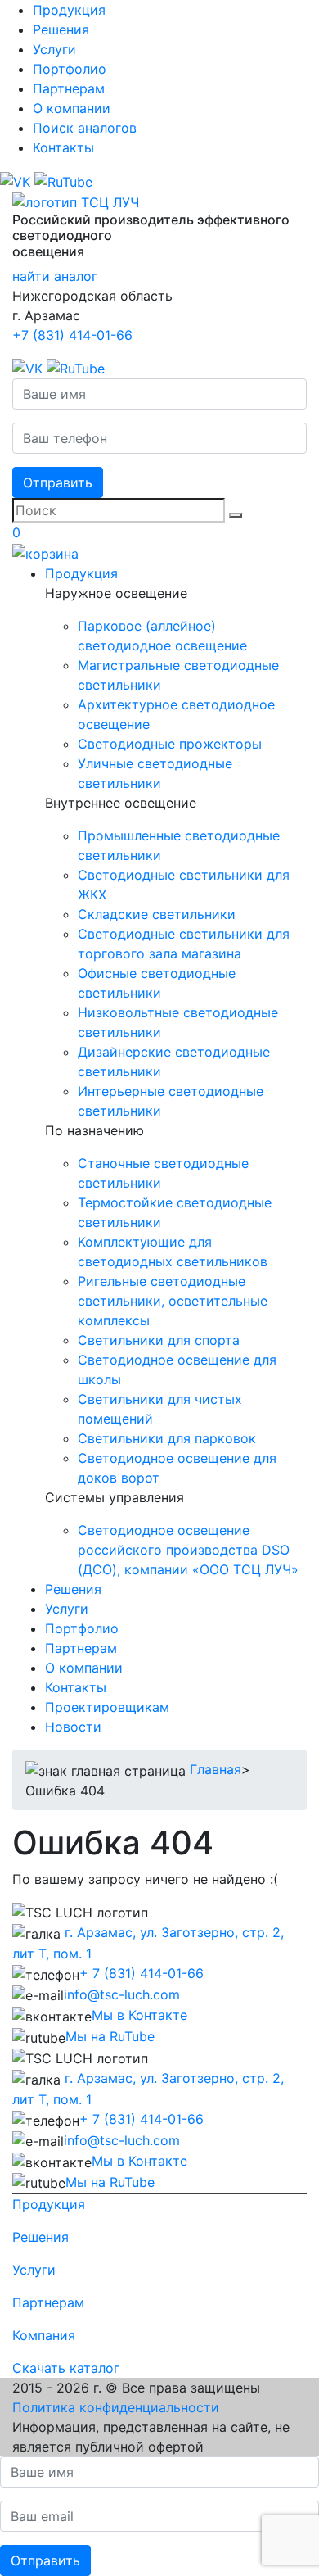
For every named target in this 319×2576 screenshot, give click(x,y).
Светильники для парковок (167, 1438)
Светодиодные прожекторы (170, 744)
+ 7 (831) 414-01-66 (142, 1973)
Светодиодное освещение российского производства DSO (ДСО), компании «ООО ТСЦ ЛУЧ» (188, 1550)
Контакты (63, 147)
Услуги (54, 49)
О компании (72, 108)
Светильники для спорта (159, 1340)
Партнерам (69, 88)
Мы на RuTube (110, 2036)
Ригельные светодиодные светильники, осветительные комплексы (173, 1301)
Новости (73, 1727)
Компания (44, 2335)
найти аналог (55, 276)
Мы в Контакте (139, 2015)
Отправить (58, 482)
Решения (61, 29)
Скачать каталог (66, 2368)
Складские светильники (157, 914)
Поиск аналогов (85, 128)
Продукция (69, 10)
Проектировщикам (107, 1707)
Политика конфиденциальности (116, 2407)
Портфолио (70, 69)
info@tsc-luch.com (122, 1994)
